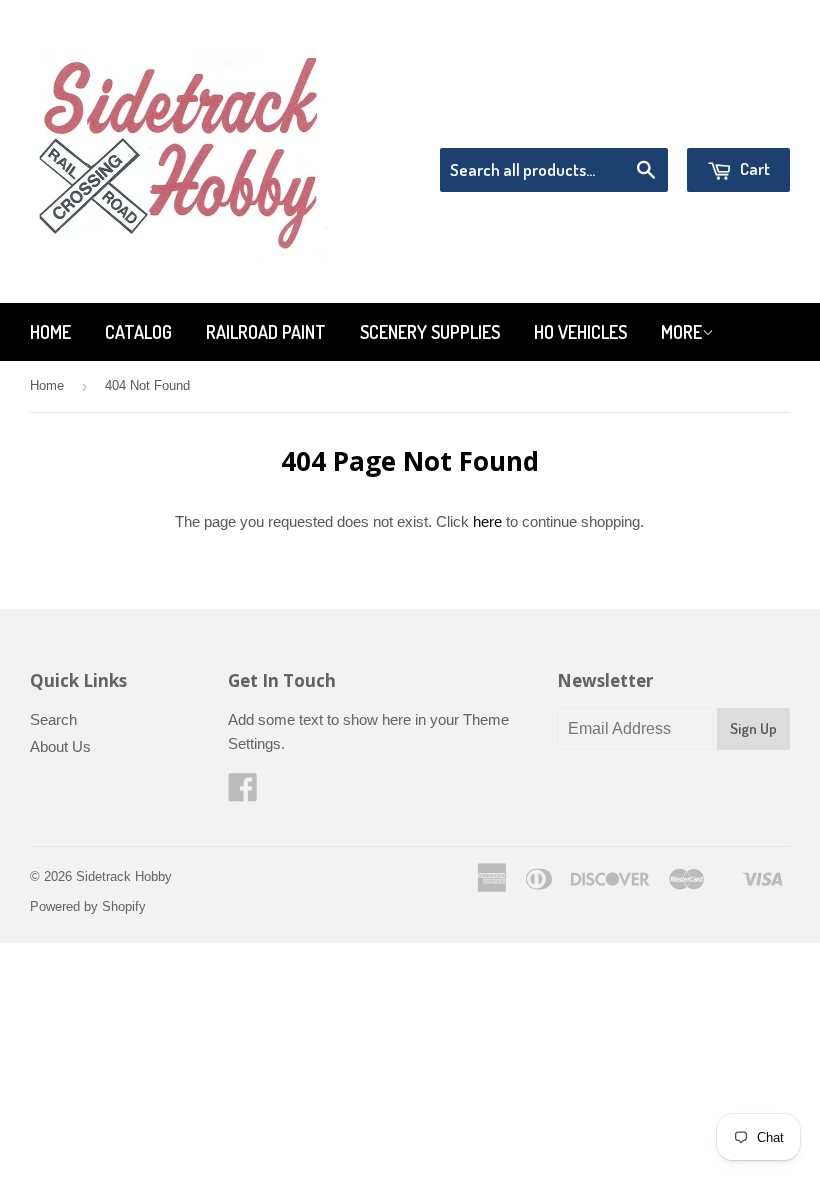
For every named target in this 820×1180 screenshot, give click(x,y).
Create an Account (733, 122)
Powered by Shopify (88, 906)
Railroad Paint (266, 332)
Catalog (138, 332)
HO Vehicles (580, 332)
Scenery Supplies (430, 332)
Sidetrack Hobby (124, 876)
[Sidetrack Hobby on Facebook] (243, 793)
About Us (60, 746)
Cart (753, 168)
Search (53, 719)
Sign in (625, 122)
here (487, 521)
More (681, 332)
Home (50, 332)
